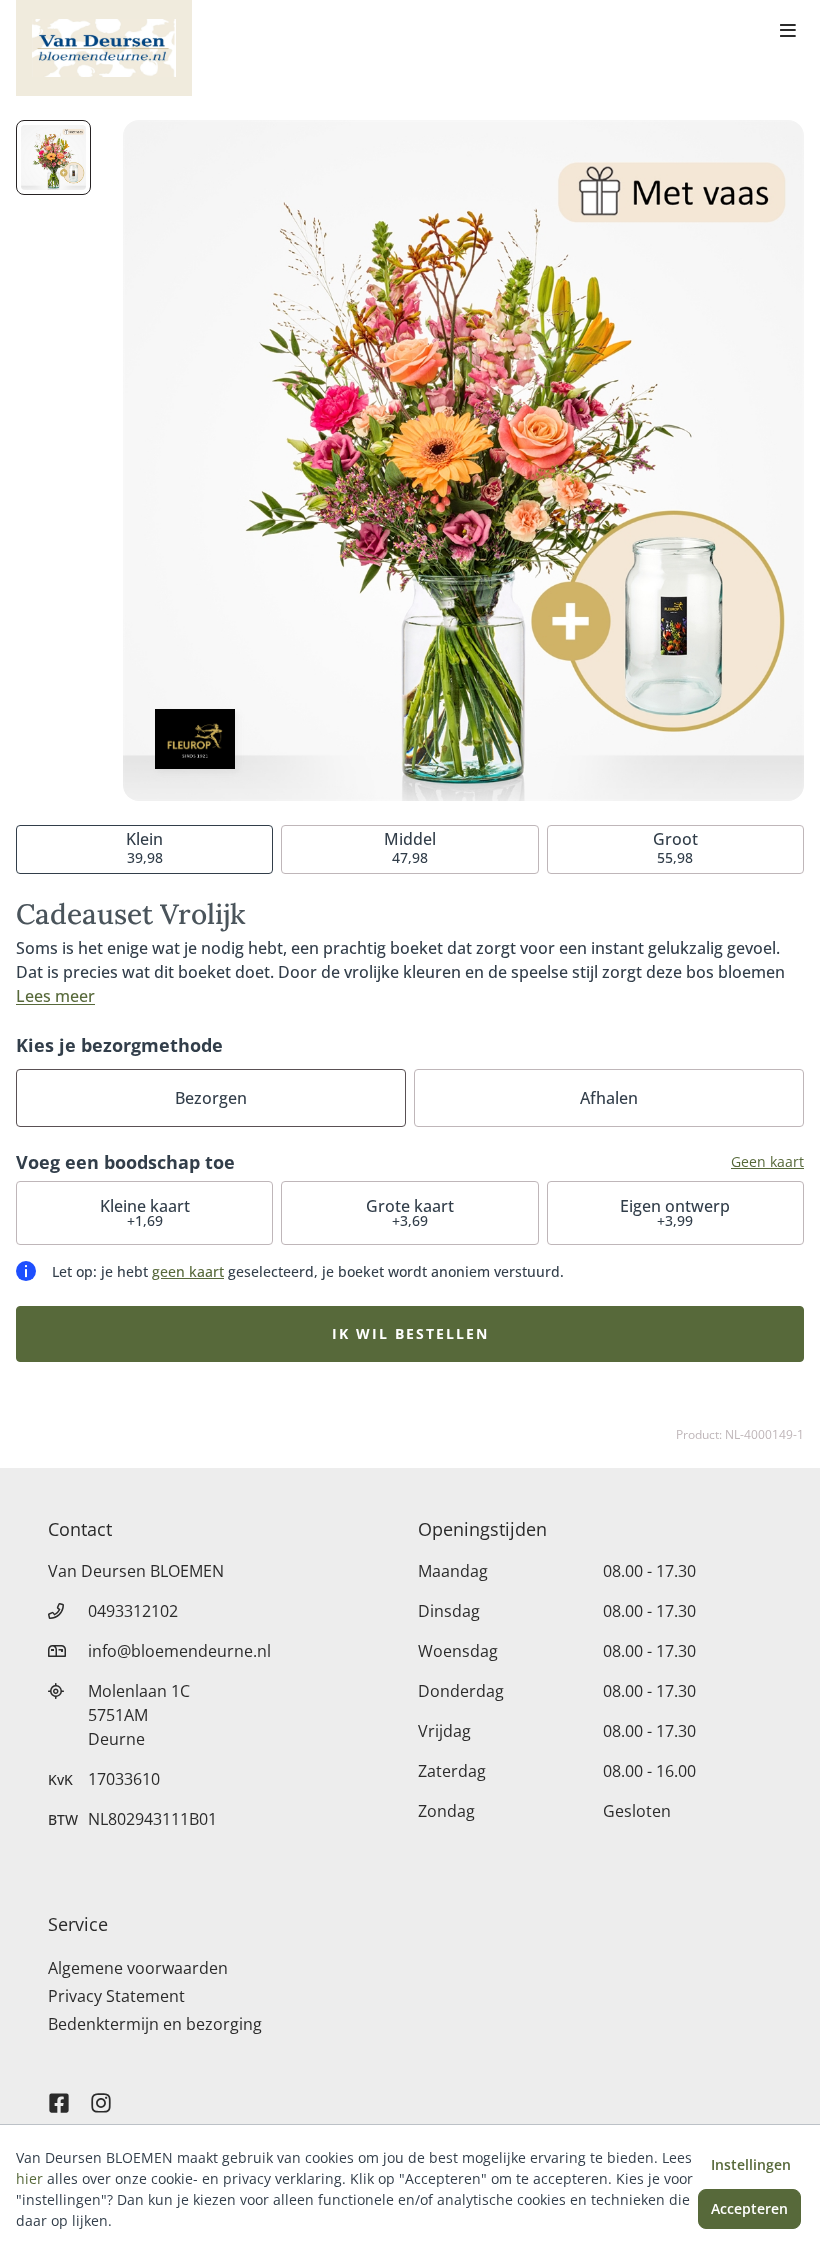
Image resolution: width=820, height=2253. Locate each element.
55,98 (675, 847)
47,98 (410, 847)
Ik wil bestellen (410, 1333)
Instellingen (751, 2164)
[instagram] (101, 2094)
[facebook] (59, 2094)
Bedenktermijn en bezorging (155, 2024)
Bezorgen (211, 1098)
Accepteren (749, 2208)
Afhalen (609, 1098)
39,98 (144, 847)
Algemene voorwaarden (138, 1968)
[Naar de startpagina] (104, 48)
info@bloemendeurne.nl (179, 1651)
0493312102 (133, 1611)
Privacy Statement (116, 1996)
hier (29, 2178)
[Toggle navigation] (788, 32)
